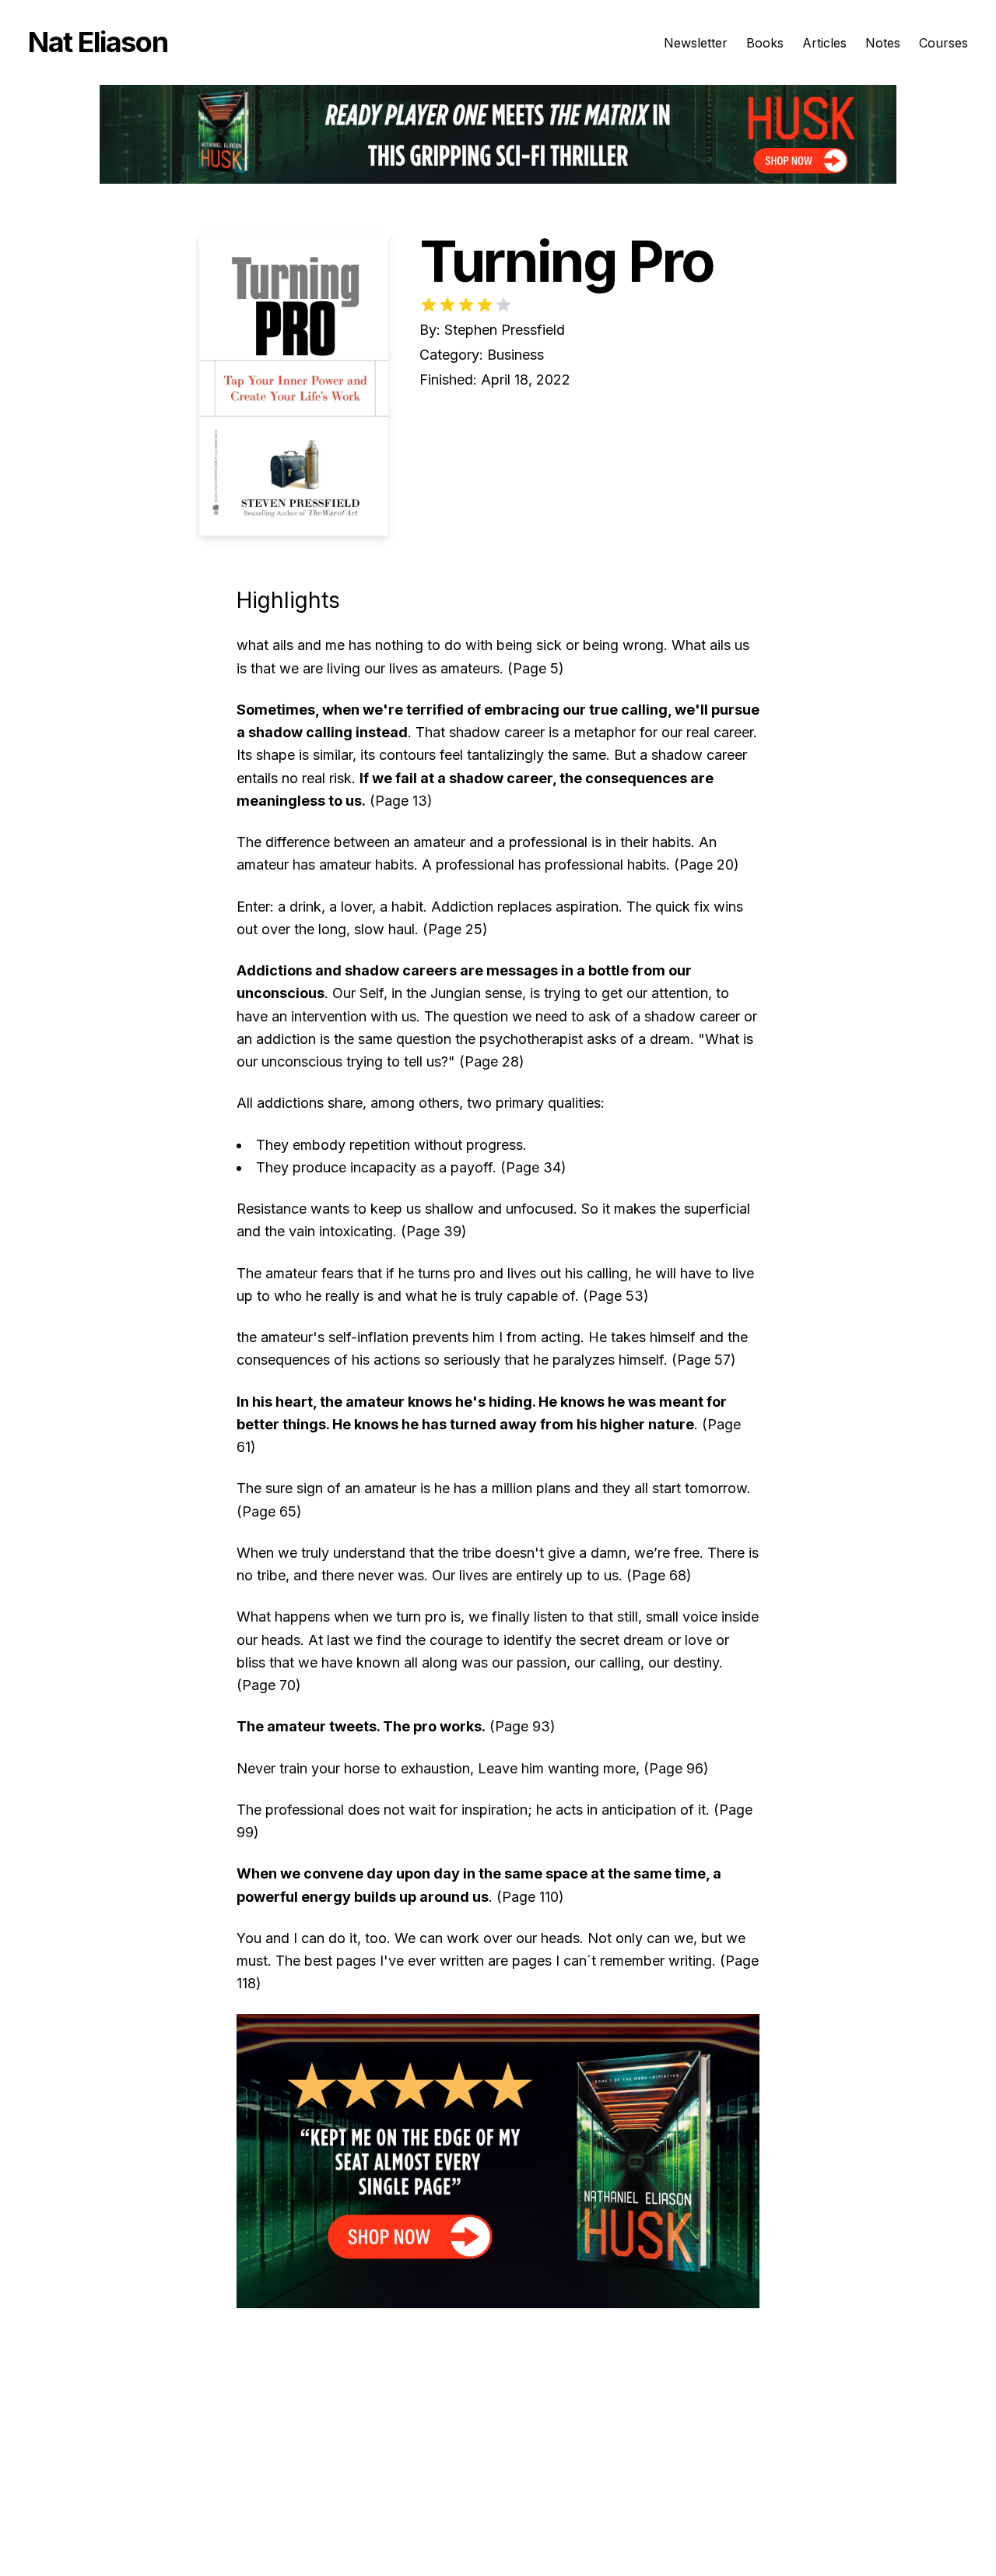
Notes (883, 43)
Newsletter (696, 43)
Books (765, 43)
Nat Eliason (98, 42)
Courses (943, 43)
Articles (824, 43)
